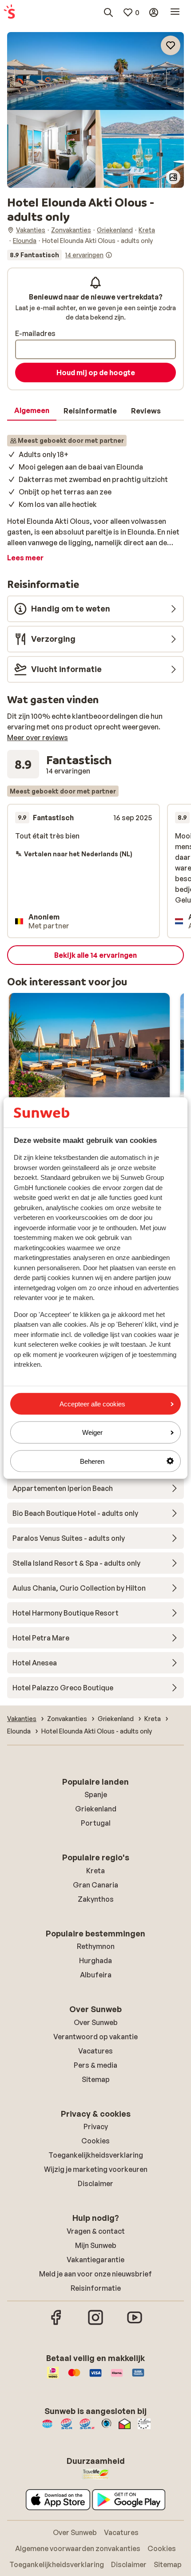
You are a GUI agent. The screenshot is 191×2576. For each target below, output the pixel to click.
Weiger (92, 1432)
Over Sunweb (96, 2022)
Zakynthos (96, 1899)
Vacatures (95, 2051)
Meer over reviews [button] (38, 737)
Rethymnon (96, 1946)
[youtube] (135, 2324)
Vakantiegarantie (95, 2260)
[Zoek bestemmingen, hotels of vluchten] (108, 12)
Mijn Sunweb (96, 2245)
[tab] (32, 411)
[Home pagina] (9, 12)
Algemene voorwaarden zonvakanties (78, 2548)
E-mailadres (35, 333)
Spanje (96, 1794)
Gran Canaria (95, 1885)
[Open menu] (175, 12)
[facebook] (56, 2324)
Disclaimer (95, 2183)
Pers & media (95, 2065)
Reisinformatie (96, 2288)
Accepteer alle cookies (92, 1404)
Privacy (96, 2126)
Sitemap (96, 2079)
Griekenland (96, 1809)
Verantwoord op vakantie (95, 2037)
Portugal (96, 1823)
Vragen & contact (96, 2231)
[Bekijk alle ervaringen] (60, 255)
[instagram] (95, 2324)
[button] (95, 71)
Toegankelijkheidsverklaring (96, 2155)
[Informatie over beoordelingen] (109, 255)
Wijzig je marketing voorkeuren (96, 2169)
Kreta (95, 1871)
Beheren (92, 1461)
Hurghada (95, 1960)
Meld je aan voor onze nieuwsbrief (95, 2274)
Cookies (95, 2141)
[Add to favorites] (171, 45)
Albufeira (96, 1975)
